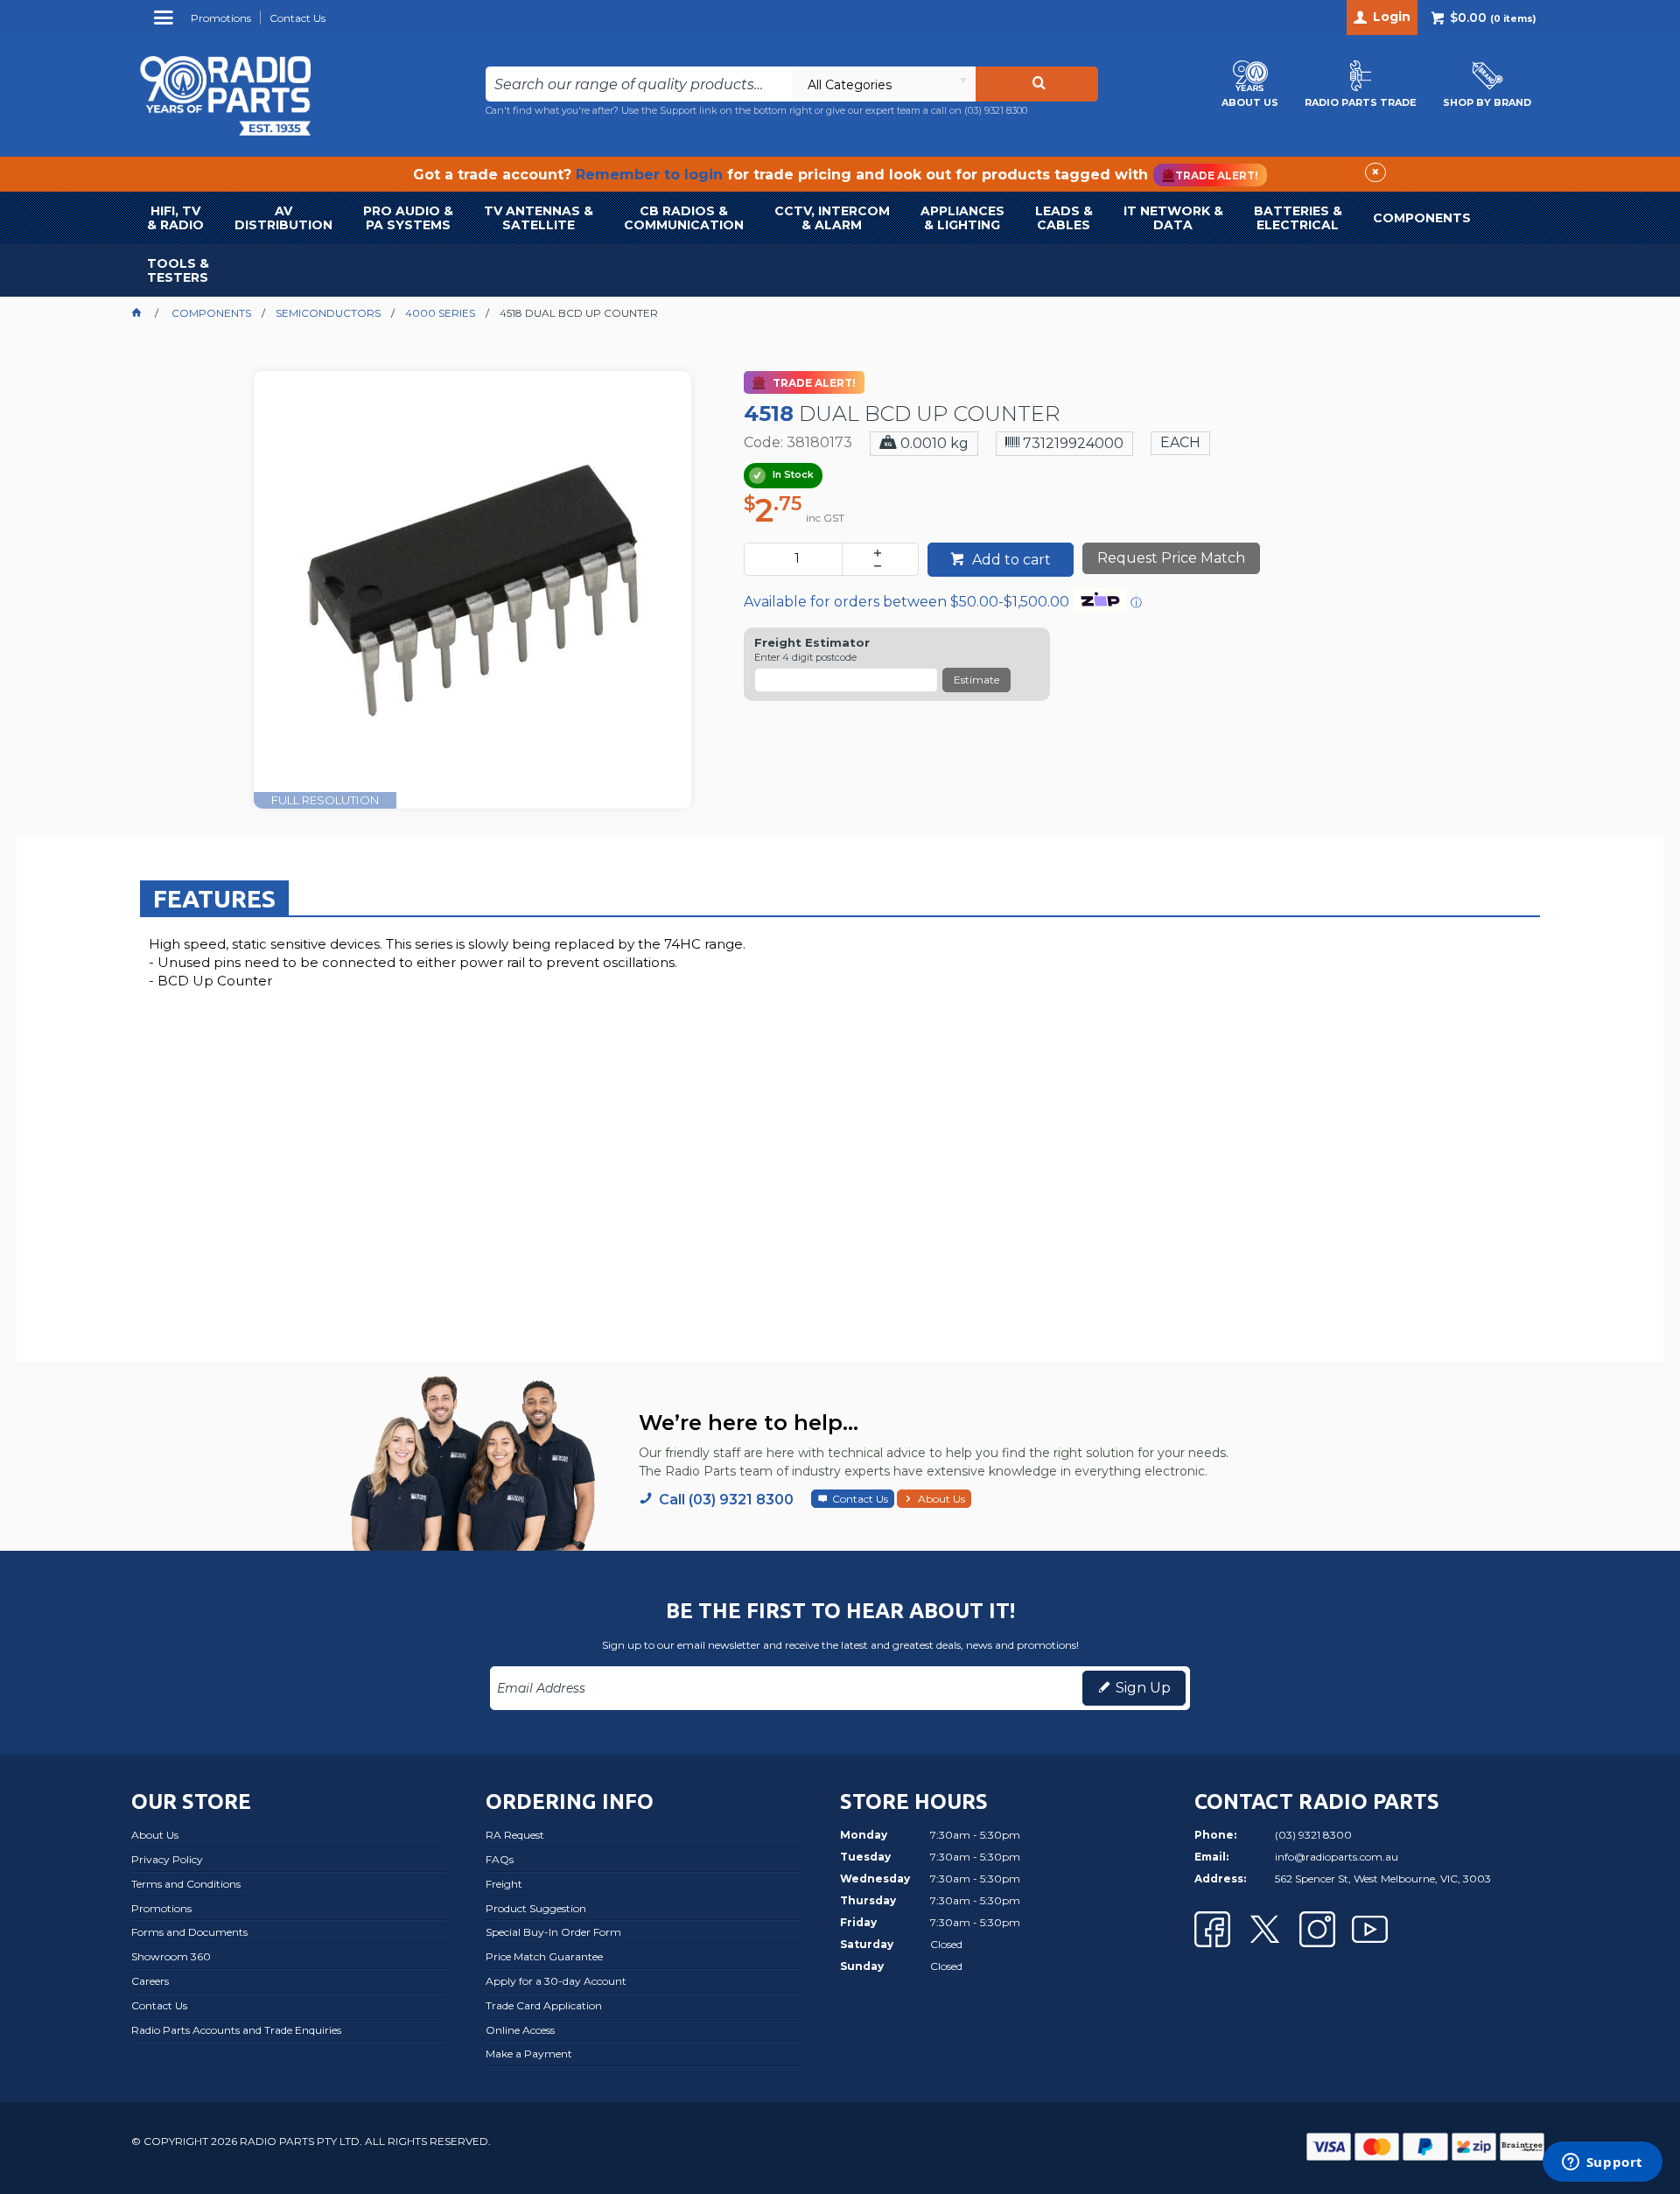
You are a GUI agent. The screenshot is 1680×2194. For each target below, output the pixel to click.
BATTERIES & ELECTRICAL (1298, 218)
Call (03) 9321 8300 (726, 1500)
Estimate (976, 680)
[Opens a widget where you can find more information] (1602, 2163)
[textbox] (639, 84)
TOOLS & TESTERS (178, 270)
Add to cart (1010, 560)
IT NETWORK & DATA (1173, 218)
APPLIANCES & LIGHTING (962, 218)
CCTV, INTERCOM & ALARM (832, 218)
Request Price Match (1171, 558)
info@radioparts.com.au (1337, 1857)
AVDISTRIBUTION (283, 218)
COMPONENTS (1422, 218)
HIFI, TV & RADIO (175, 218)
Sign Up (1143, 1688)
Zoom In (491, 577)
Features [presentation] (214, 898)
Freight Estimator (812, 643)
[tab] (214, 898)
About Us (941, 1499)
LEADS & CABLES (1064, 218)
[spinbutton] (797, 559)
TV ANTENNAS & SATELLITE (539, 218)
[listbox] (884, 84)
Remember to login (649, 175)
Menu (166, 24)
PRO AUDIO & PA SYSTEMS (408, 218)
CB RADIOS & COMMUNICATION (684, 218)
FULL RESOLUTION (325, 800)
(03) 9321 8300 (996, 110)
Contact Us (860, 1499)
